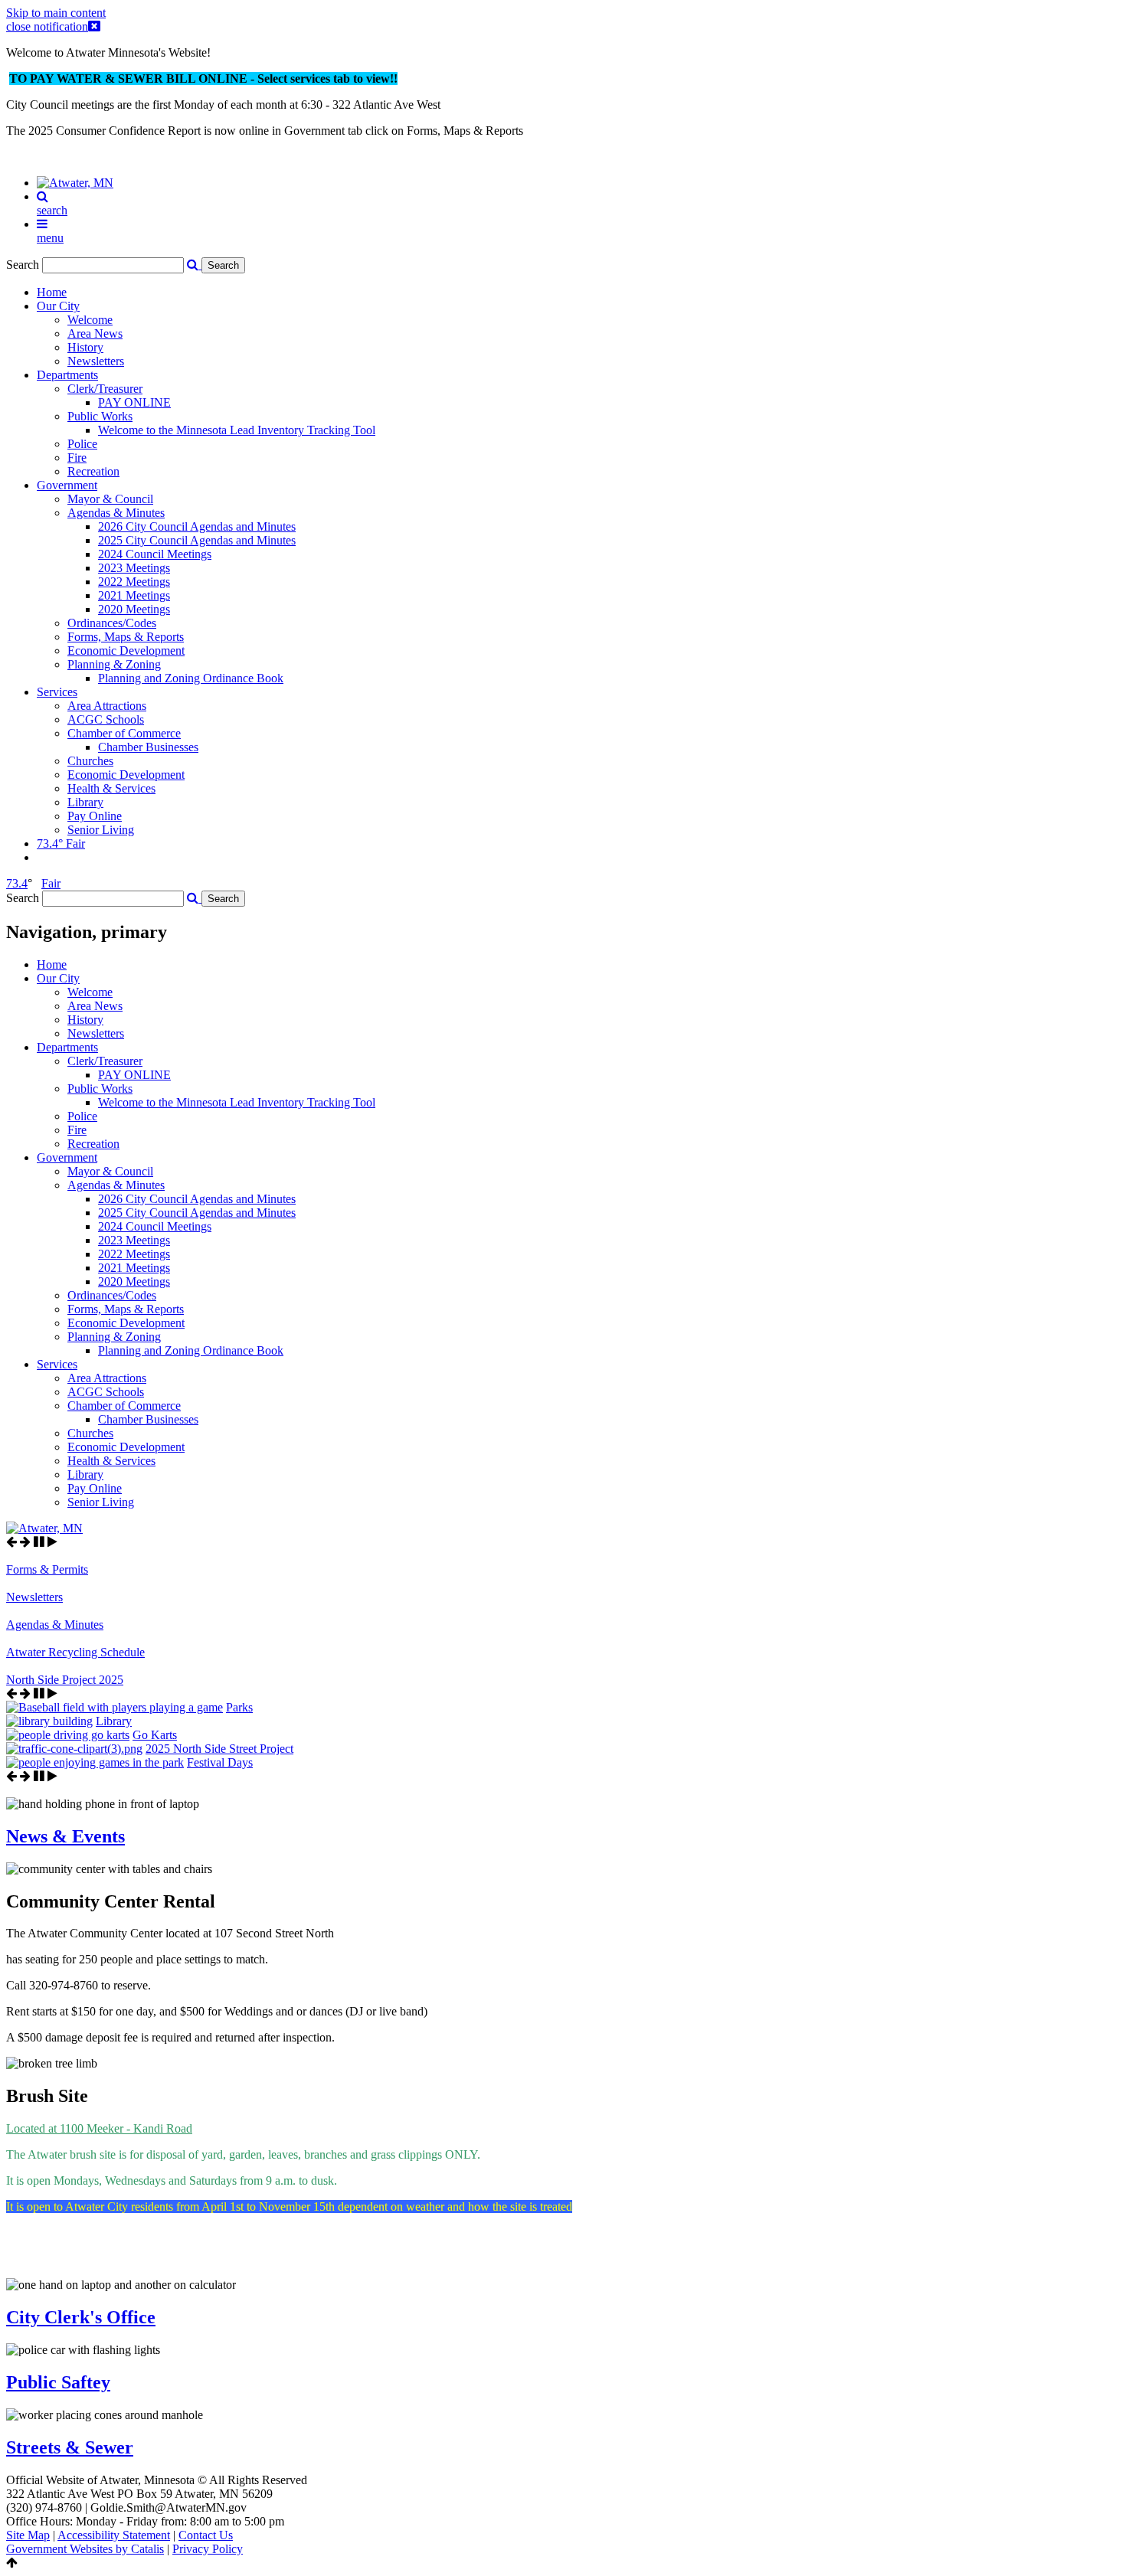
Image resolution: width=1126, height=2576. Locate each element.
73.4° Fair (61, 843)
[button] (194, 898)
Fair (51, 883)
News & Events (65, 1836)
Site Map (28, 2535)
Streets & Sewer (70, 2447)
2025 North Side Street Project (219, 1749)
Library (114, 1721)
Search (23, 265)
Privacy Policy (208, 2549)
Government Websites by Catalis (85, 2549)
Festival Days (220, 1762)
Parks (239, 1707)
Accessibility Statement (114, 2535)
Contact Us (206, 2535)
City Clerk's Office (81, 2317)
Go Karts (155, 1735)
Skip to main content (56, 13)
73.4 (17, 883)
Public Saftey (58, 2382)
